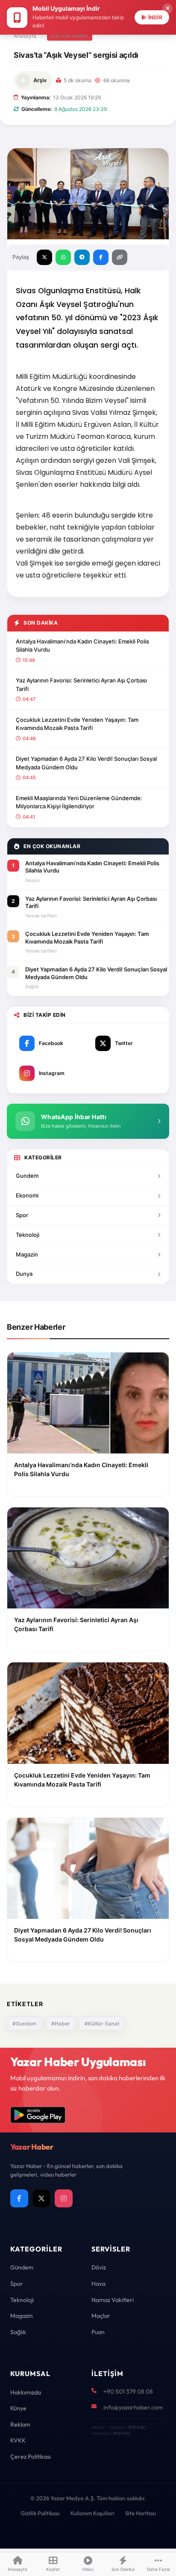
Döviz (99, 2267)
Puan (98, 2332)
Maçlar (101, 2316)
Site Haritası (141, 2513)
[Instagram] (64, 2198)
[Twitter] (41, 2198)
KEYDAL (136, 2427)
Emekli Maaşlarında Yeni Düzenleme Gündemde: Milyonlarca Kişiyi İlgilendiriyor (79, 802)
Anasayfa (25, 36)
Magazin (27, 1254)
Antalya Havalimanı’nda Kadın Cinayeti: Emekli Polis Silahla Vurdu (82, 646)
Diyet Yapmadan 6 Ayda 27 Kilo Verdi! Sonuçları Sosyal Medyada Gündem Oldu (86, 763)
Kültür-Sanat (70, 36)
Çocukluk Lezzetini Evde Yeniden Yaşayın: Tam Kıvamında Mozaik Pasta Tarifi (77, 724)
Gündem (22, 2267)
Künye (18, 2408)
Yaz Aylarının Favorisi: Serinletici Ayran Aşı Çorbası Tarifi (81, 685)
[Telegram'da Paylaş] (82, 257)
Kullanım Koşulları (92, 2513)
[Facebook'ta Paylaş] (101, 257)
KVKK (18, 2440)
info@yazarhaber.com (133, 2407)
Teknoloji (28, 1235)
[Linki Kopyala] (120, 257)
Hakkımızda (26, 2392)
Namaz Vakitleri (113, 2300)
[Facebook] (19, 2198)
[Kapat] (167, 9)
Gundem (27, 1176)
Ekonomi (27, 1195)
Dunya (24, 1274)
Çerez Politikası (31, 2457)
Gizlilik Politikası (40, 2513)
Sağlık (18, 2332)
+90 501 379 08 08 (128, 2391)
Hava (98, 2284)
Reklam (20, 2424)
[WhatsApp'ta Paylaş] (63, 257)
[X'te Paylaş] (44, 257)
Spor (22, 1215)
